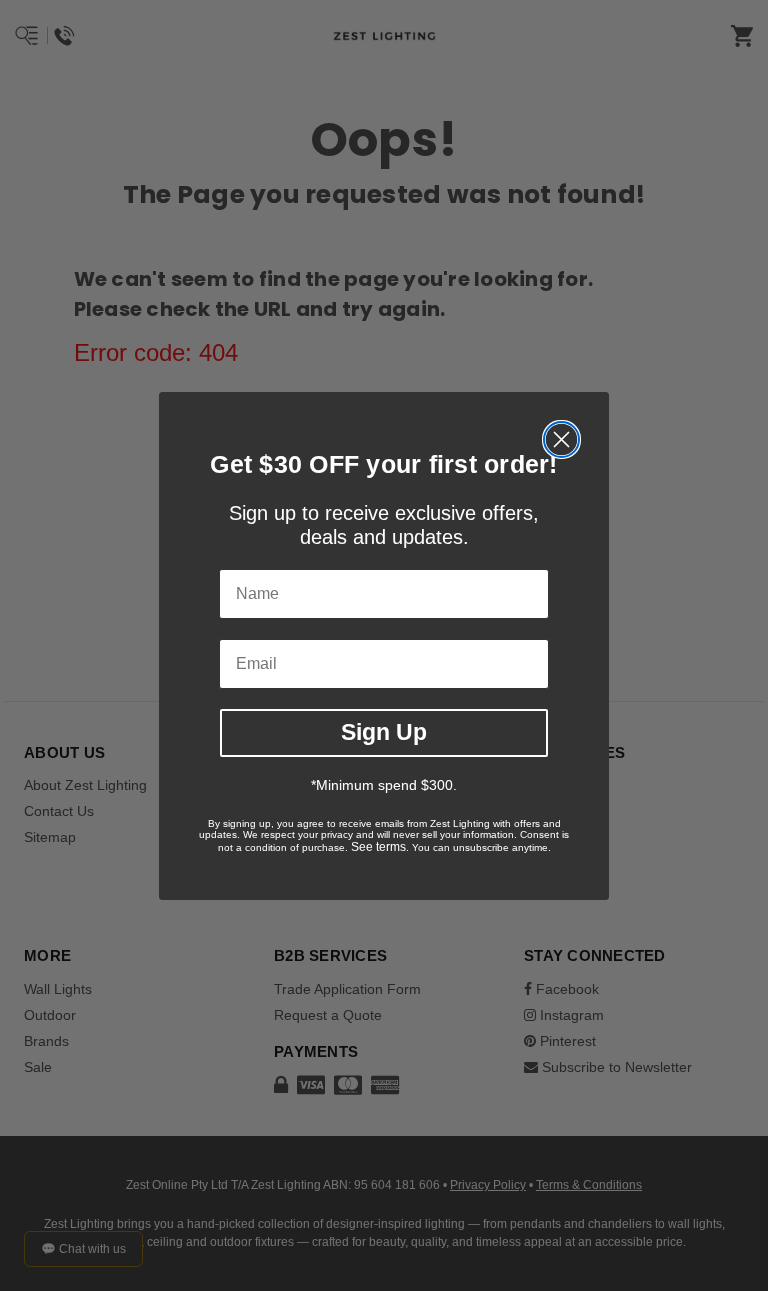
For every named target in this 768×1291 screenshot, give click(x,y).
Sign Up (384, 732)
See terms (378, 847)
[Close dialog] (561, 439)
